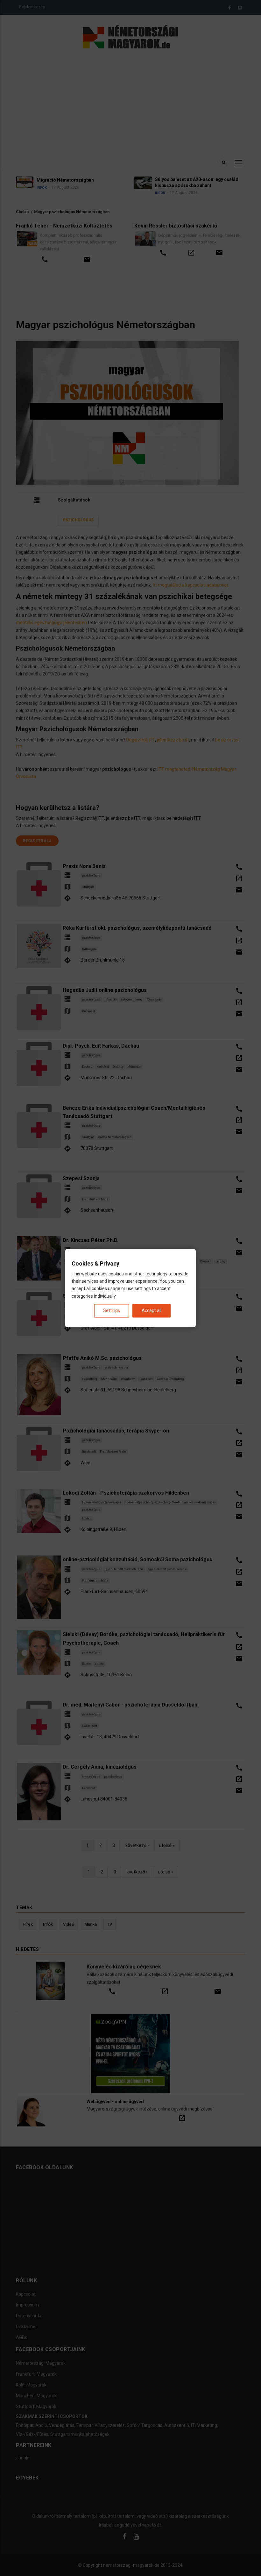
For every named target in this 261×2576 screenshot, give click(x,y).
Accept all (152, 1310)
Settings (112, 1310)
